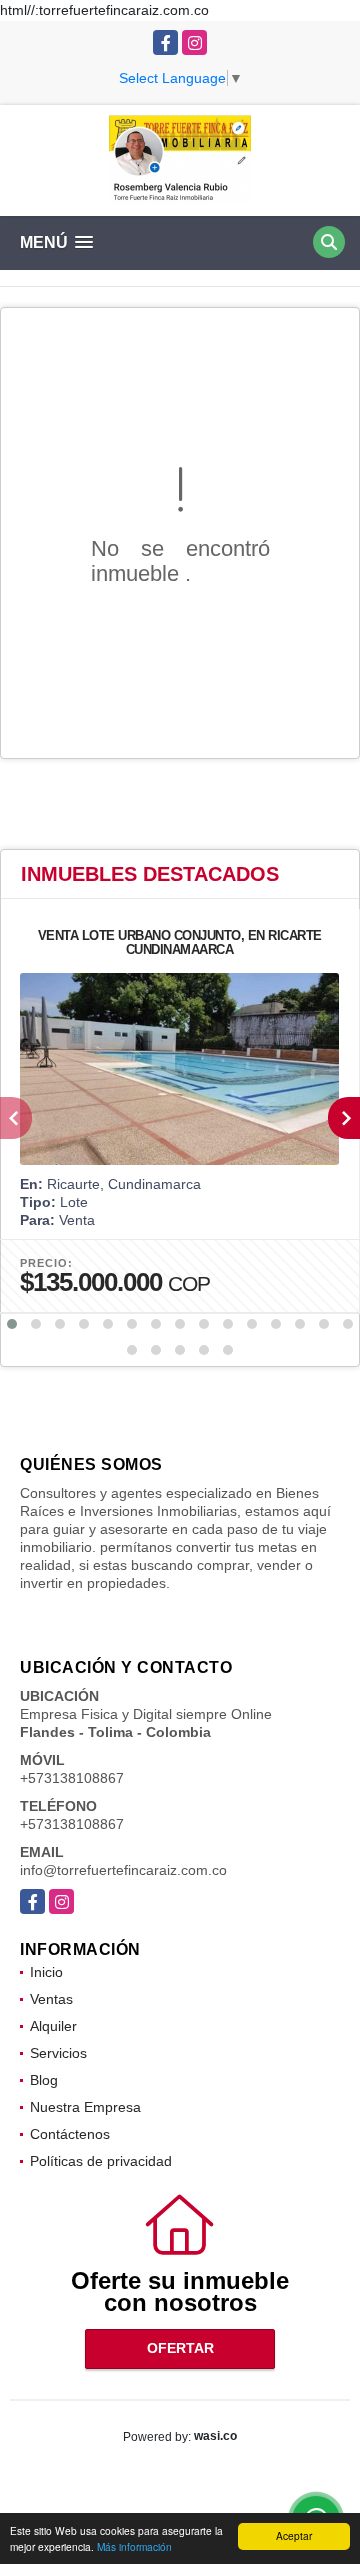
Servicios (58, 2053)
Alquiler (53, 2026)
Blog (44, 2080)
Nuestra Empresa (85, 2107)
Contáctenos (70, 2134)
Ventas (51, 1999)
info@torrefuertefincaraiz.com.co (123, 1870)
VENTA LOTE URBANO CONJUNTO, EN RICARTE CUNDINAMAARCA (180, 942)
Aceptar (294, 2535)
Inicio (46, 1972)
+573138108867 (72, 1778)
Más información (134, 2546)
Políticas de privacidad (101, 2161)
